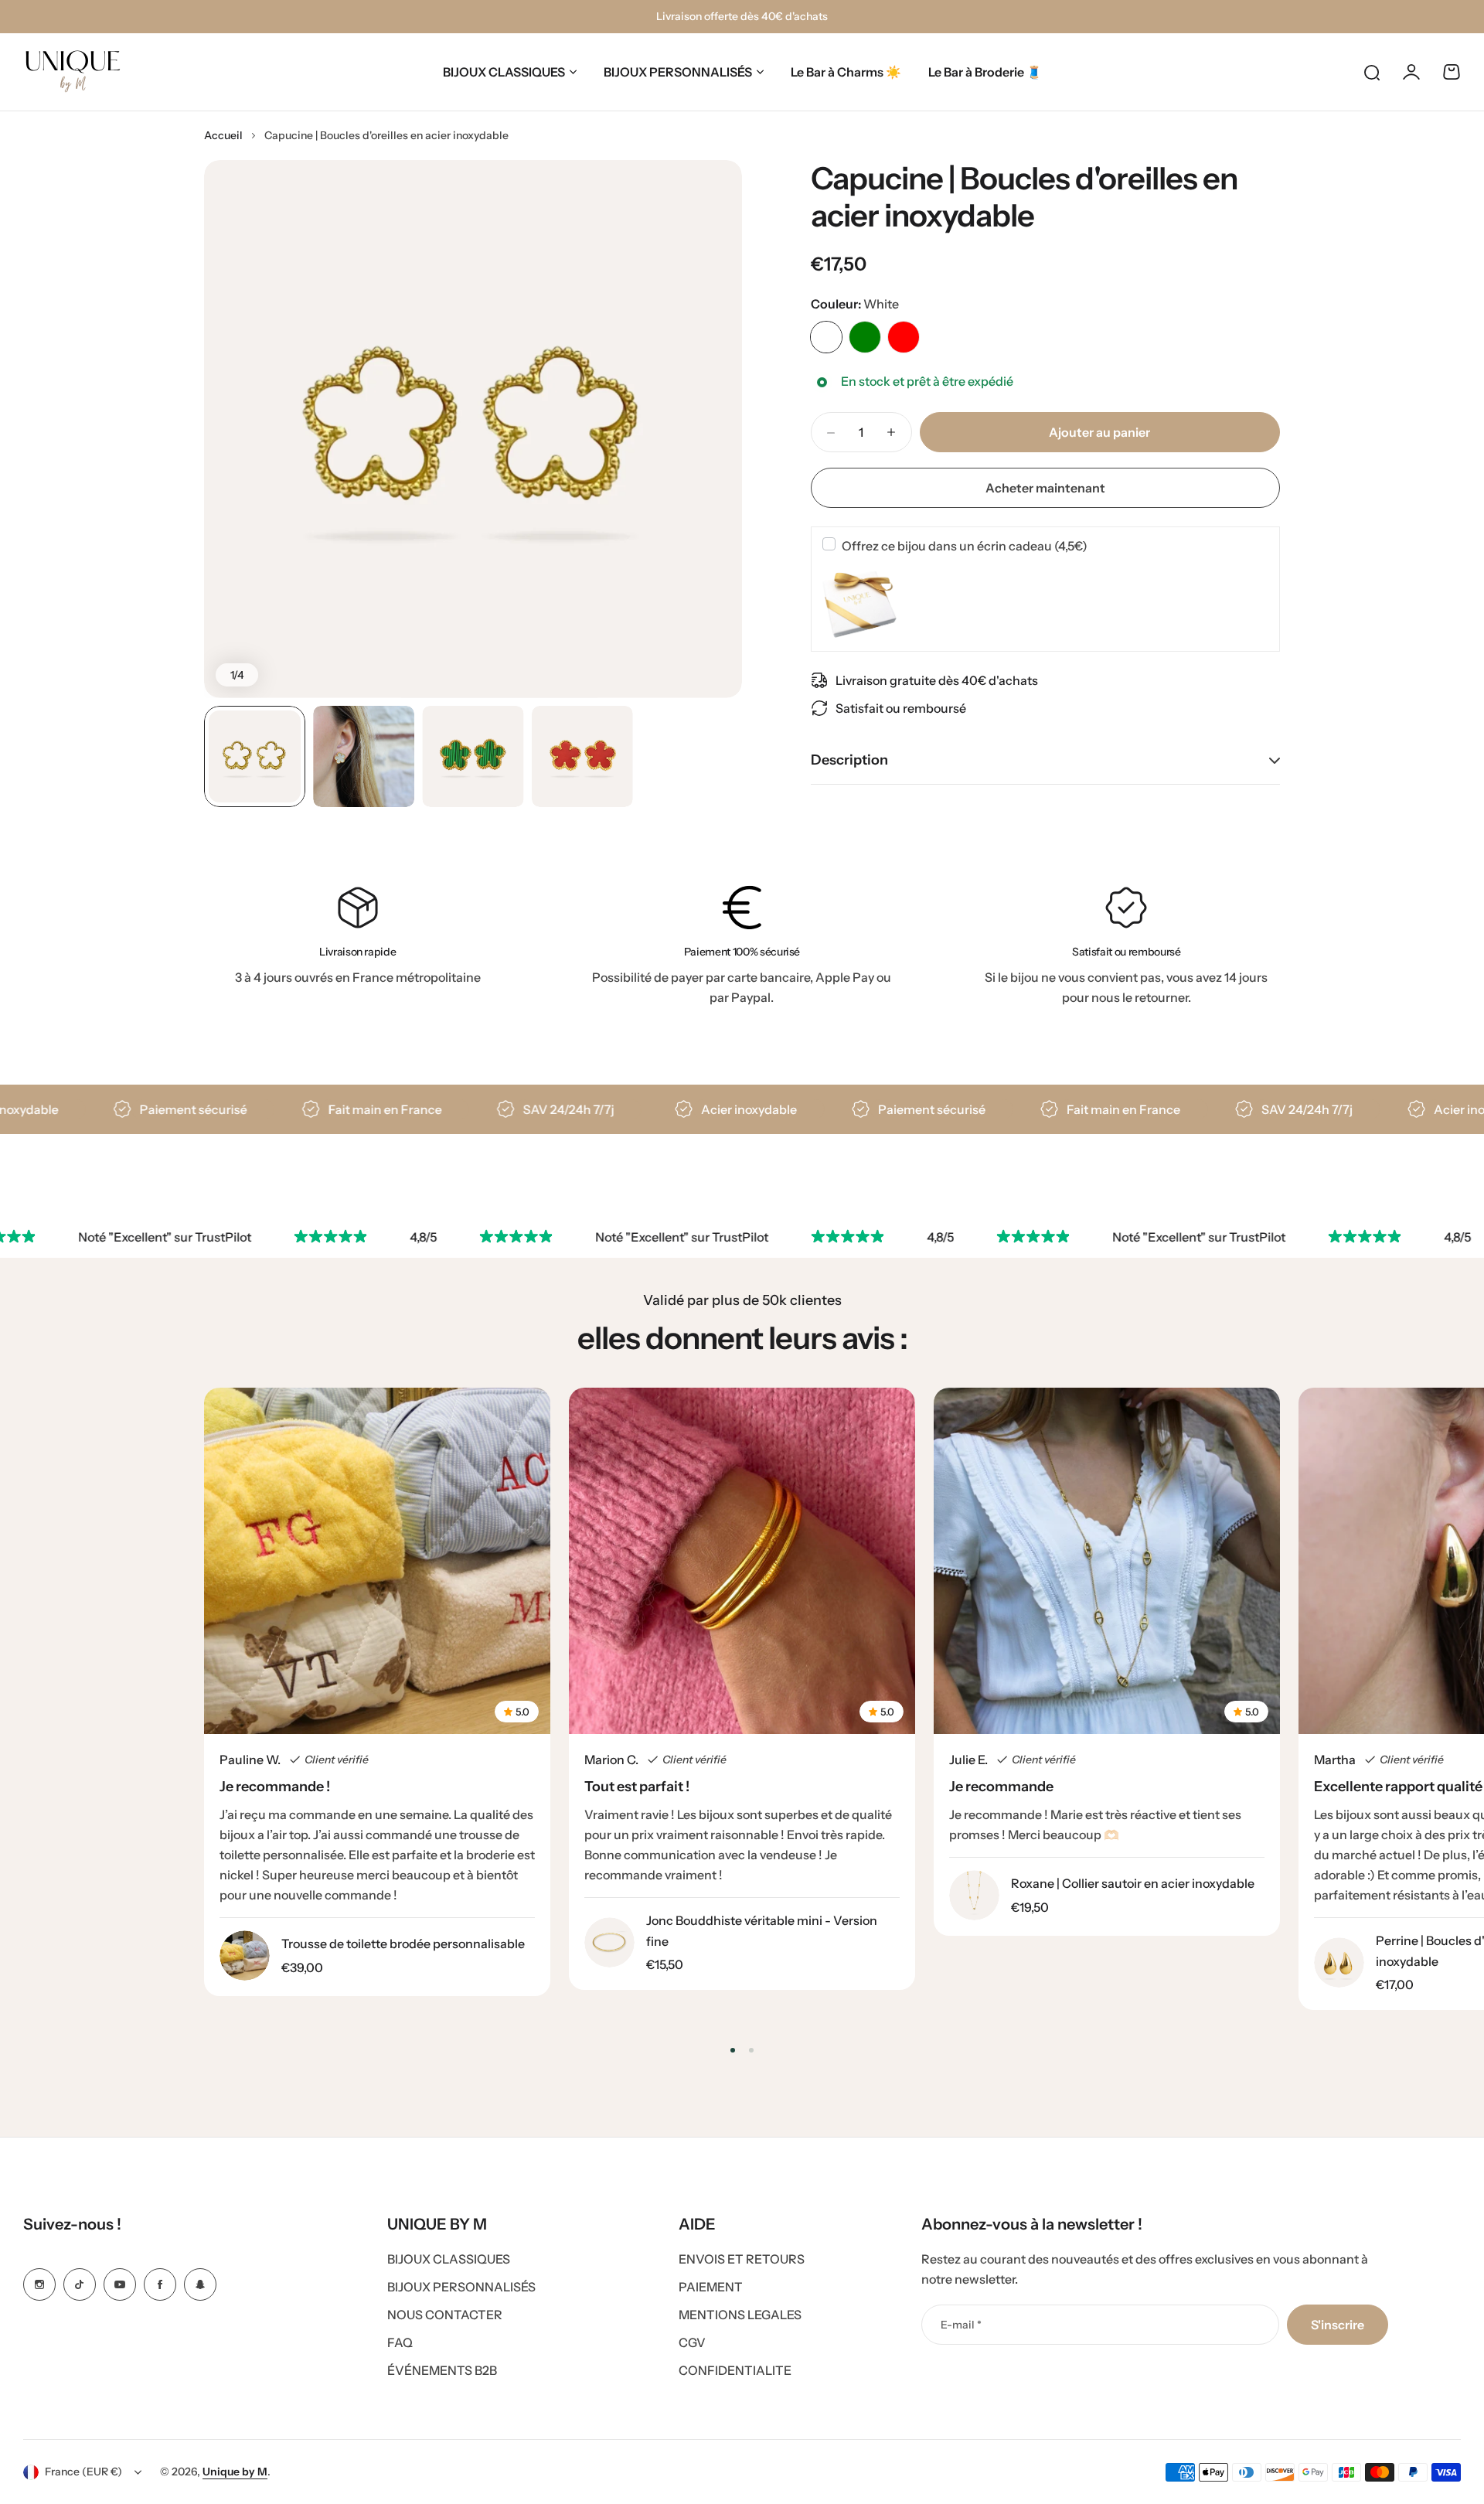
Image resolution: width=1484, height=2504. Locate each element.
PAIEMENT (711, 2287)
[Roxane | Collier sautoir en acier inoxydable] (974, 1895)
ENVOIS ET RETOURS (742, 2259)
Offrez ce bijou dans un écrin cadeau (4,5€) (965, 546)
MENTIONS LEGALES (740, 2315)
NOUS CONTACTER (445, 2315)
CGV (692, 2342)
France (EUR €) (83, 2472)
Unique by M (235, 2472)
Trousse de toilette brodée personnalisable (403, 1944)
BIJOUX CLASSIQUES (504, 72)
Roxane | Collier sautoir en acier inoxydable (1133, 1883)
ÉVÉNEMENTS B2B (442, 2370)
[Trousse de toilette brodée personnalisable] (245, 1956)
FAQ (400, 2342)
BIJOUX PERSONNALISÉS (678, 72)
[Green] (865, 337)
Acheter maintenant (1045, 488)
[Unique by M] (73, 72)
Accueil (223, 135)
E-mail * (961, 2325)
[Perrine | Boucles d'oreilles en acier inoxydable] (1339, 1962)
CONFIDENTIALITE (735, 2370)
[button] (733, 2050)
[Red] (904, 337)
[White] (826, 337)
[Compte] (1411, 72)
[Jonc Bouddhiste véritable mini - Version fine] (609, 1942)
